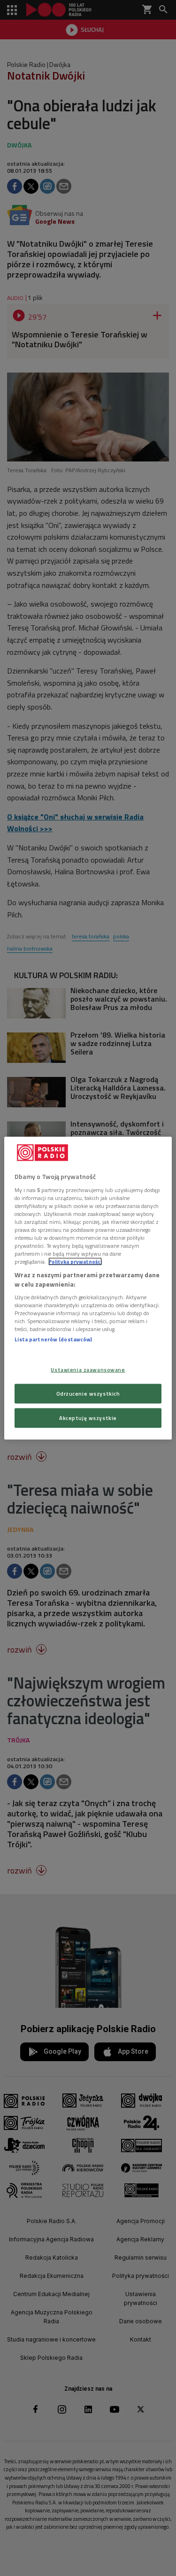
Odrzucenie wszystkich (88, 1393)
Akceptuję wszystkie (88, 1417)
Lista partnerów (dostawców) (53, 1339)
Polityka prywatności (75, 1262)
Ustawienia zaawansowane (88, 1370)
